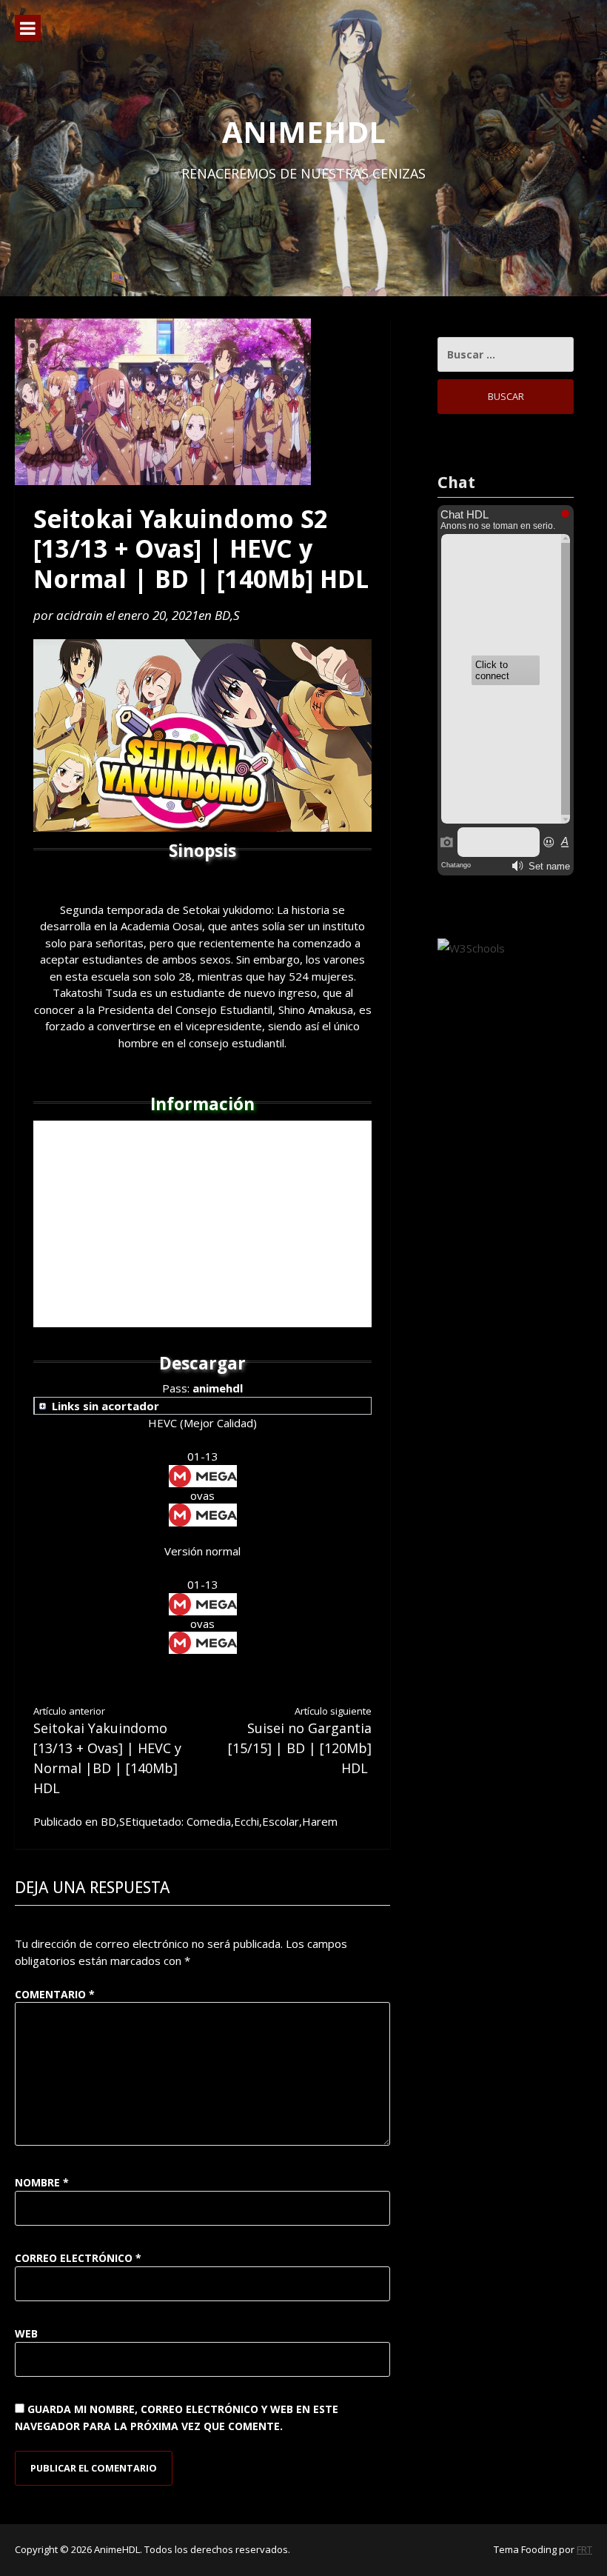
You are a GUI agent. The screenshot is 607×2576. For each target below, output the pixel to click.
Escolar (281, 1821)
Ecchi (247, 1821)
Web (26, 2333)
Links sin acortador (105, 1406)
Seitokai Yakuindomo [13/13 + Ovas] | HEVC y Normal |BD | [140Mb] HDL (107, 1751)
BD (222, 615)
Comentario (55, 1994)
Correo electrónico (78, 2258)
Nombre (42, 2182)
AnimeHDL (304, 131)
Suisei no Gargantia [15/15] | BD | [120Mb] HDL (300, 1741)
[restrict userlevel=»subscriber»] (203, 1407)
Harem (320, 1821)
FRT (584, 2549)
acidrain (80, 615)
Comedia (209, 1821)
